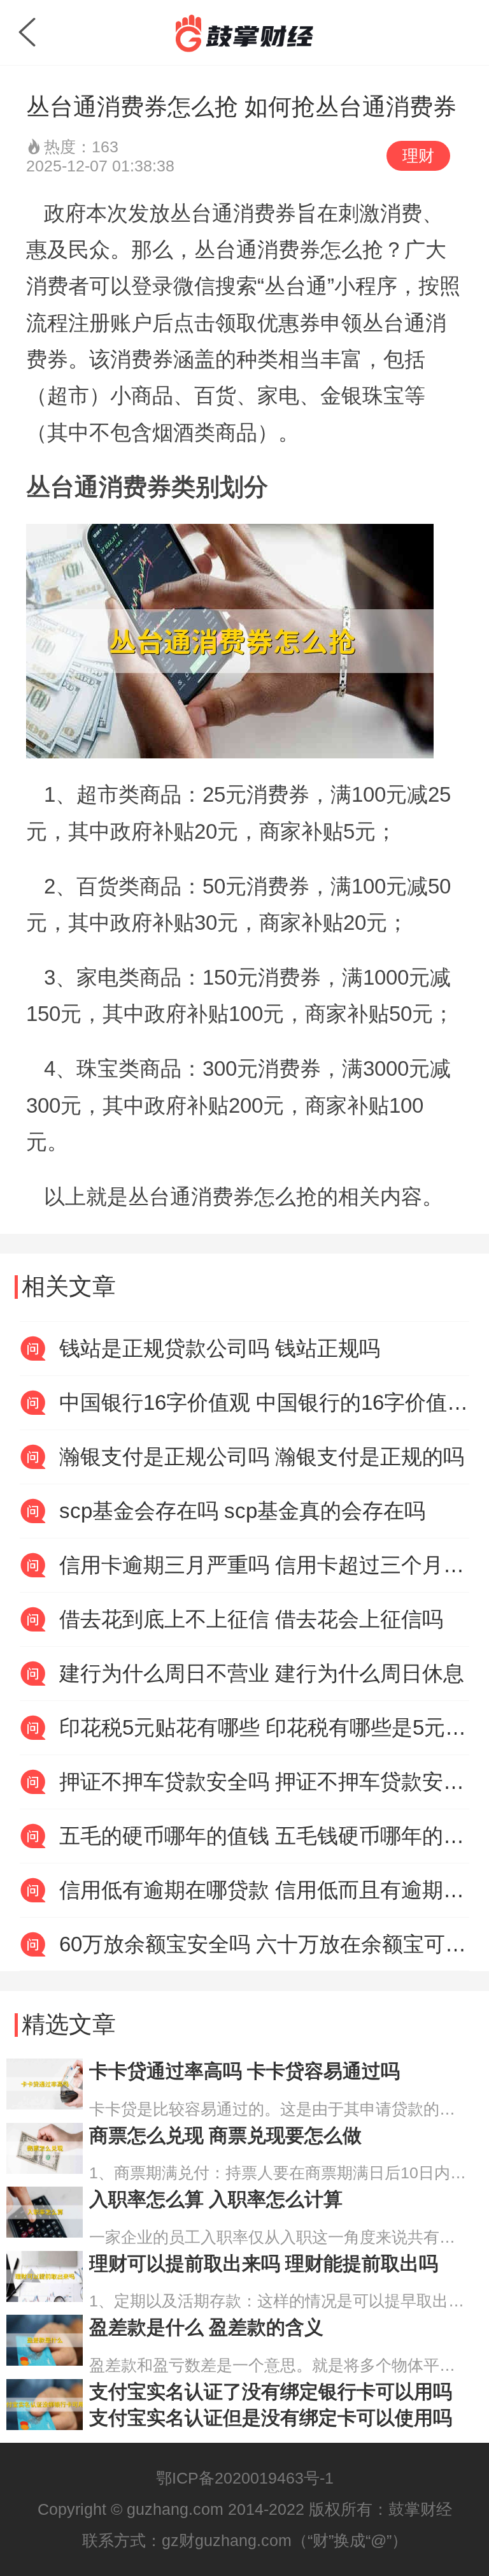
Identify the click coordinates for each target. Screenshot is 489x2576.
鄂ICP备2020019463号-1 (245, 2478)
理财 (418, 156)
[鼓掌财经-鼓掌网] (244, 33)
